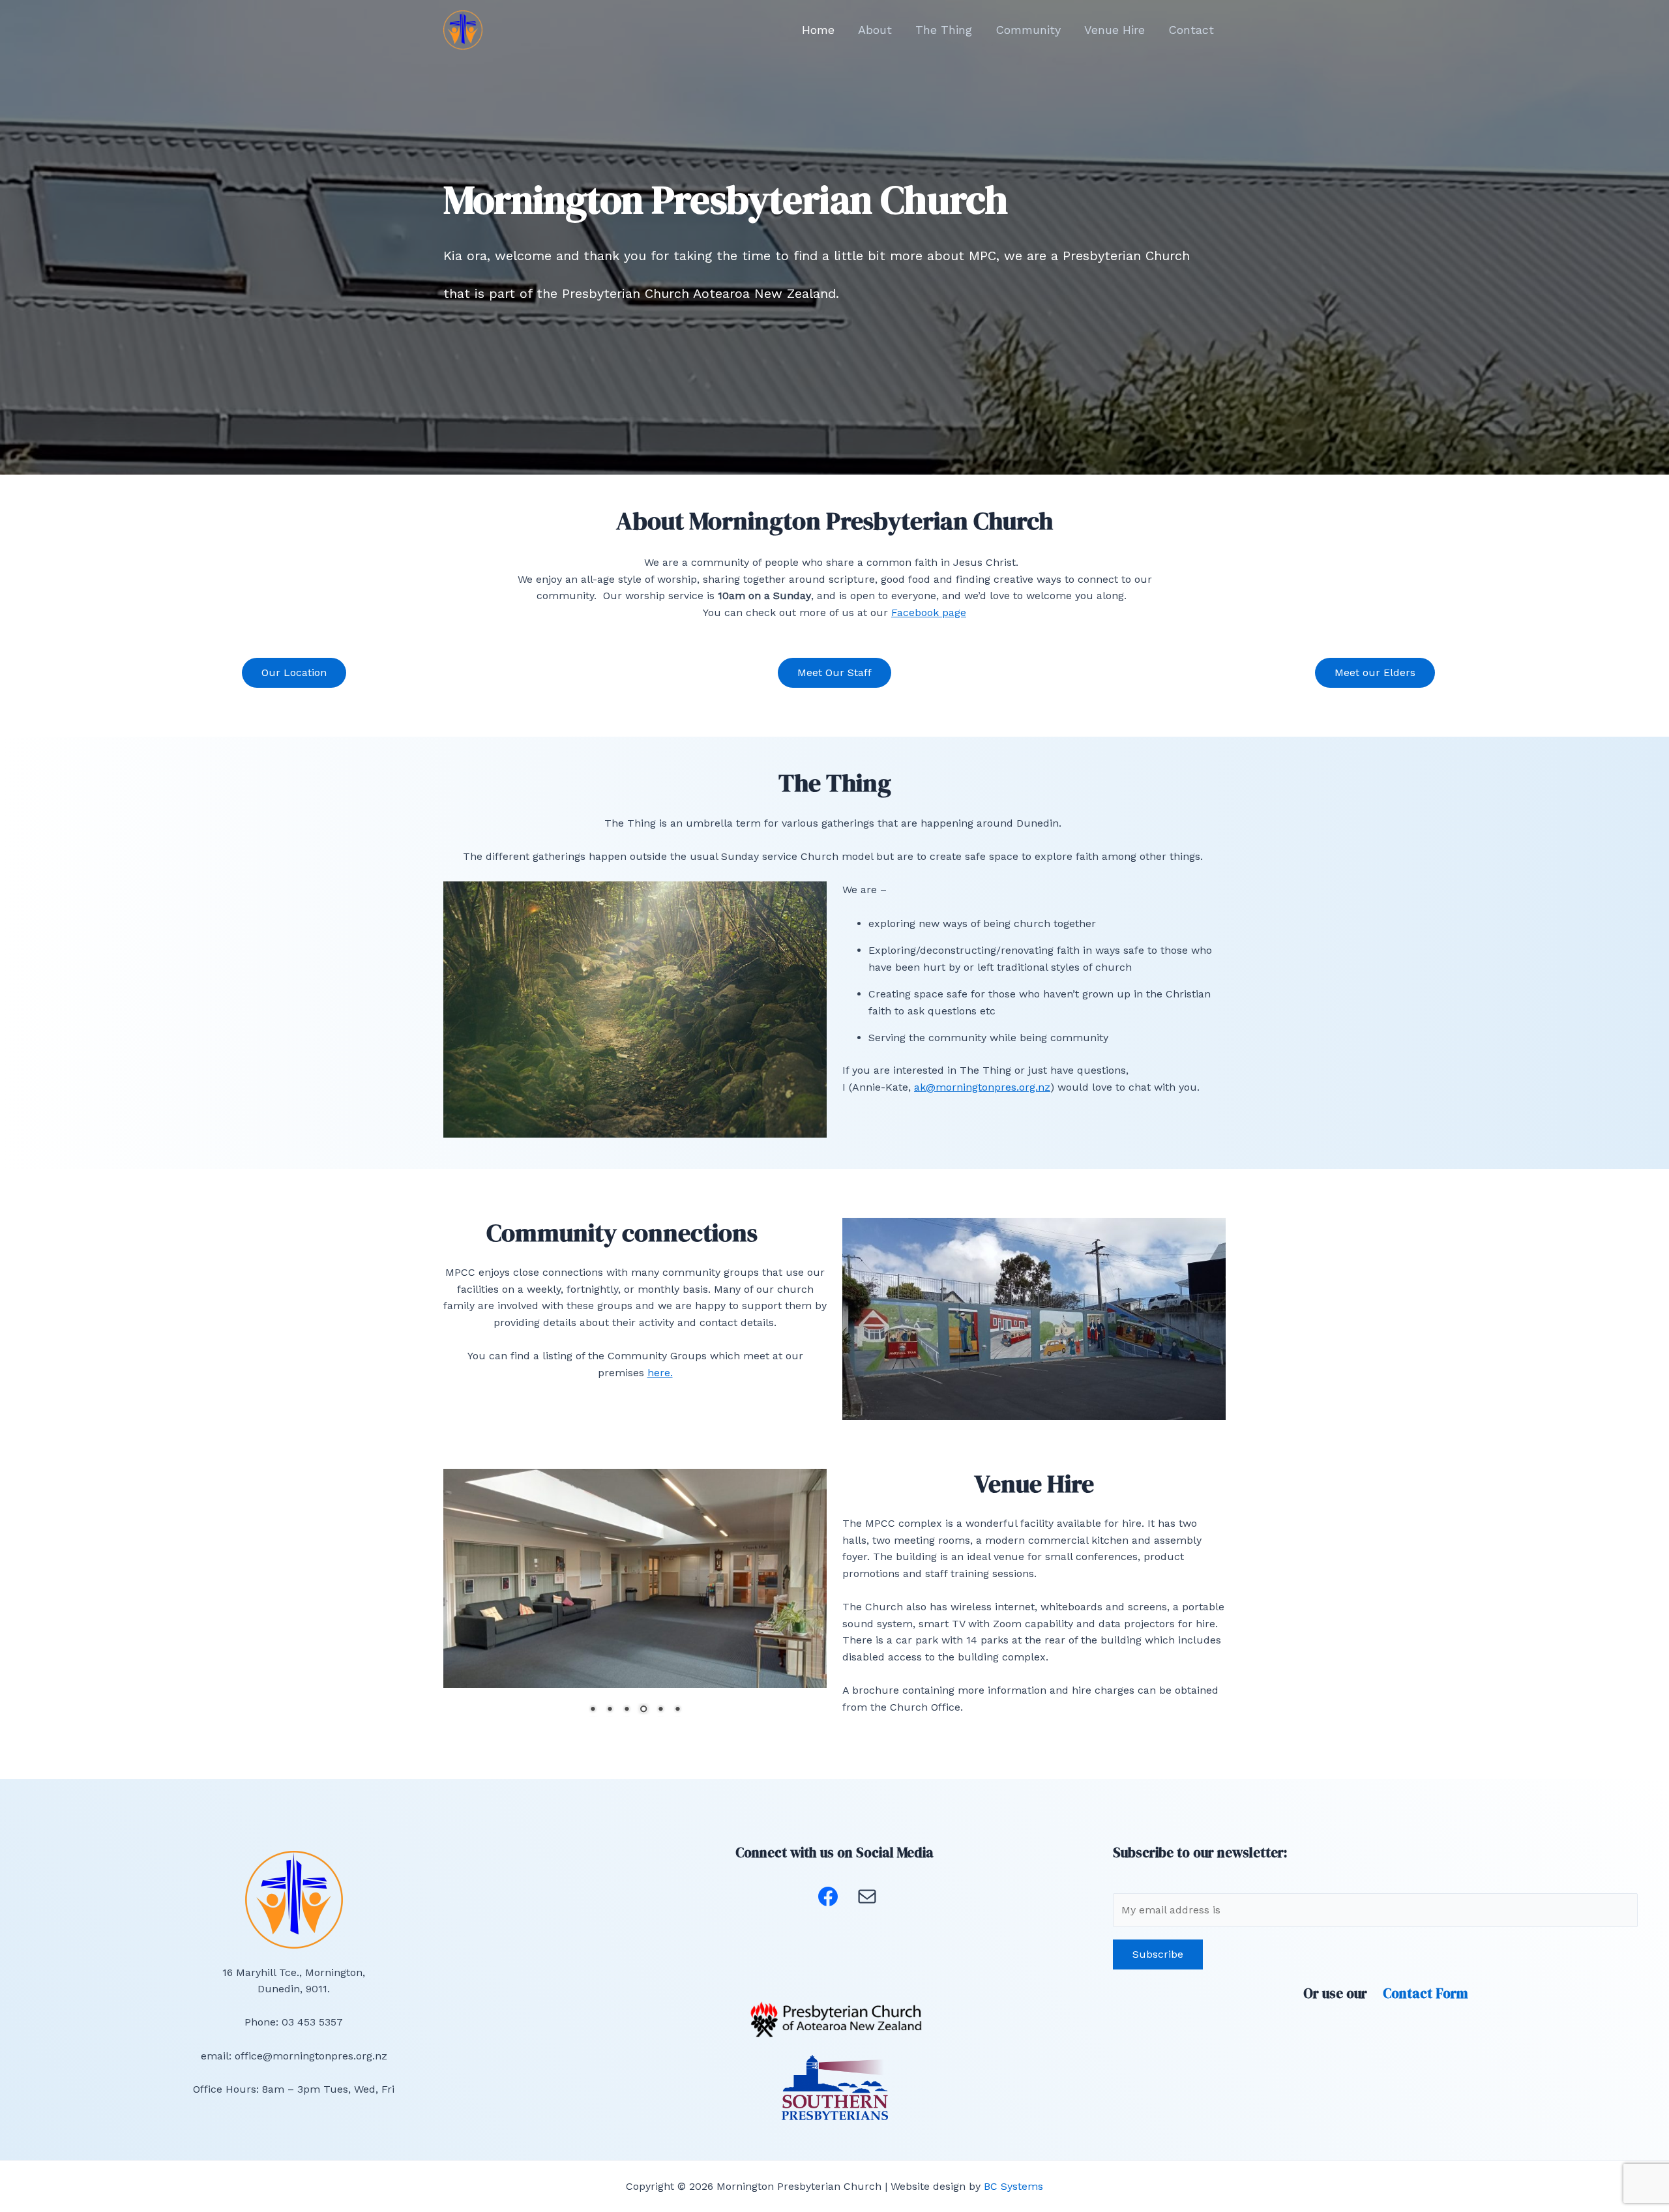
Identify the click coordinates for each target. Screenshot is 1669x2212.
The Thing (944, 30)
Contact (1191, 30)
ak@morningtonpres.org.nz (982, 1087)
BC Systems (1013, 2186)
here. (660, 1373)
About (875, 30)
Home (818, 30)
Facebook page (929, 612)
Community (1028, 30)
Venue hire (1115, 30)
